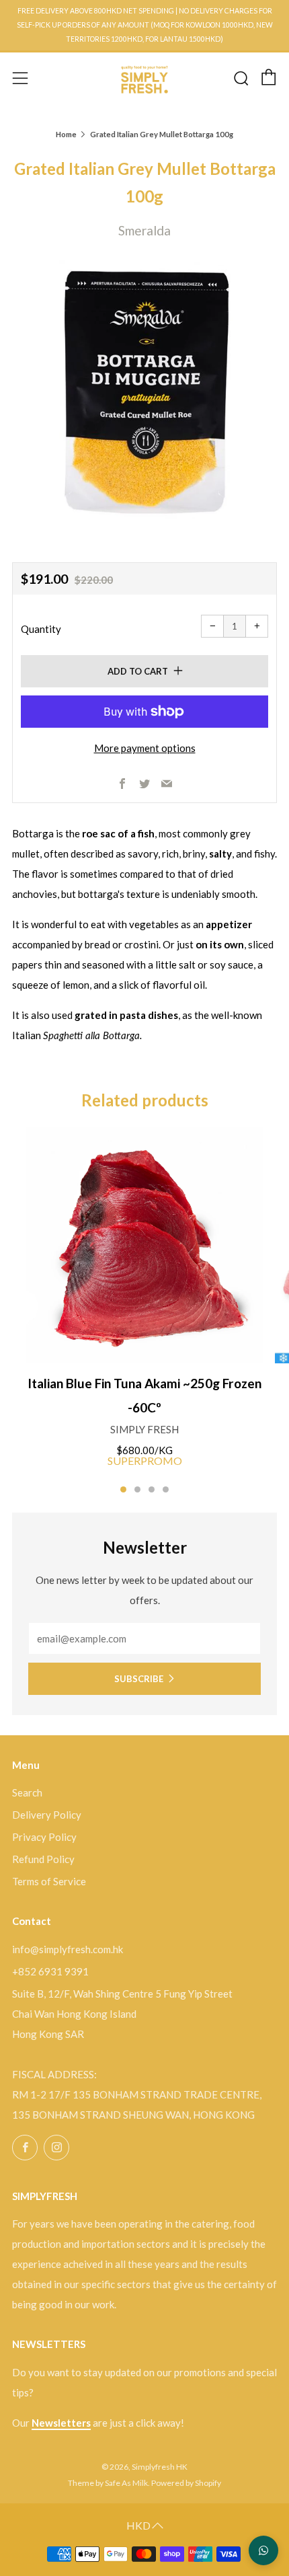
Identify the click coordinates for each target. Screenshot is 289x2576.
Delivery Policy (47, 1815)
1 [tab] (123, 1489)
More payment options (145, 748)
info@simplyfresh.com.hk (68, 1949)
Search (27, 1792)
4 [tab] (166, 1489)
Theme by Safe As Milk (108, 2483)
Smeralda (144, 230)
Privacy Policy (44, 1837)
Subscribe (139, 1679)
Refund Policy (43, 1859)
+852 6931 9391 (50, 1971)
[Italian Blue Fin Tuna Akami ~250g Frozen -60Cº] (144, 1245)
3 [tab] (152, 1489)
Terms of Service (49, 1881)
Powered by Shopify (186, 2483)
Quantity (41, 629)
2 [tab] (137, 1489)
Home (66, 134)
